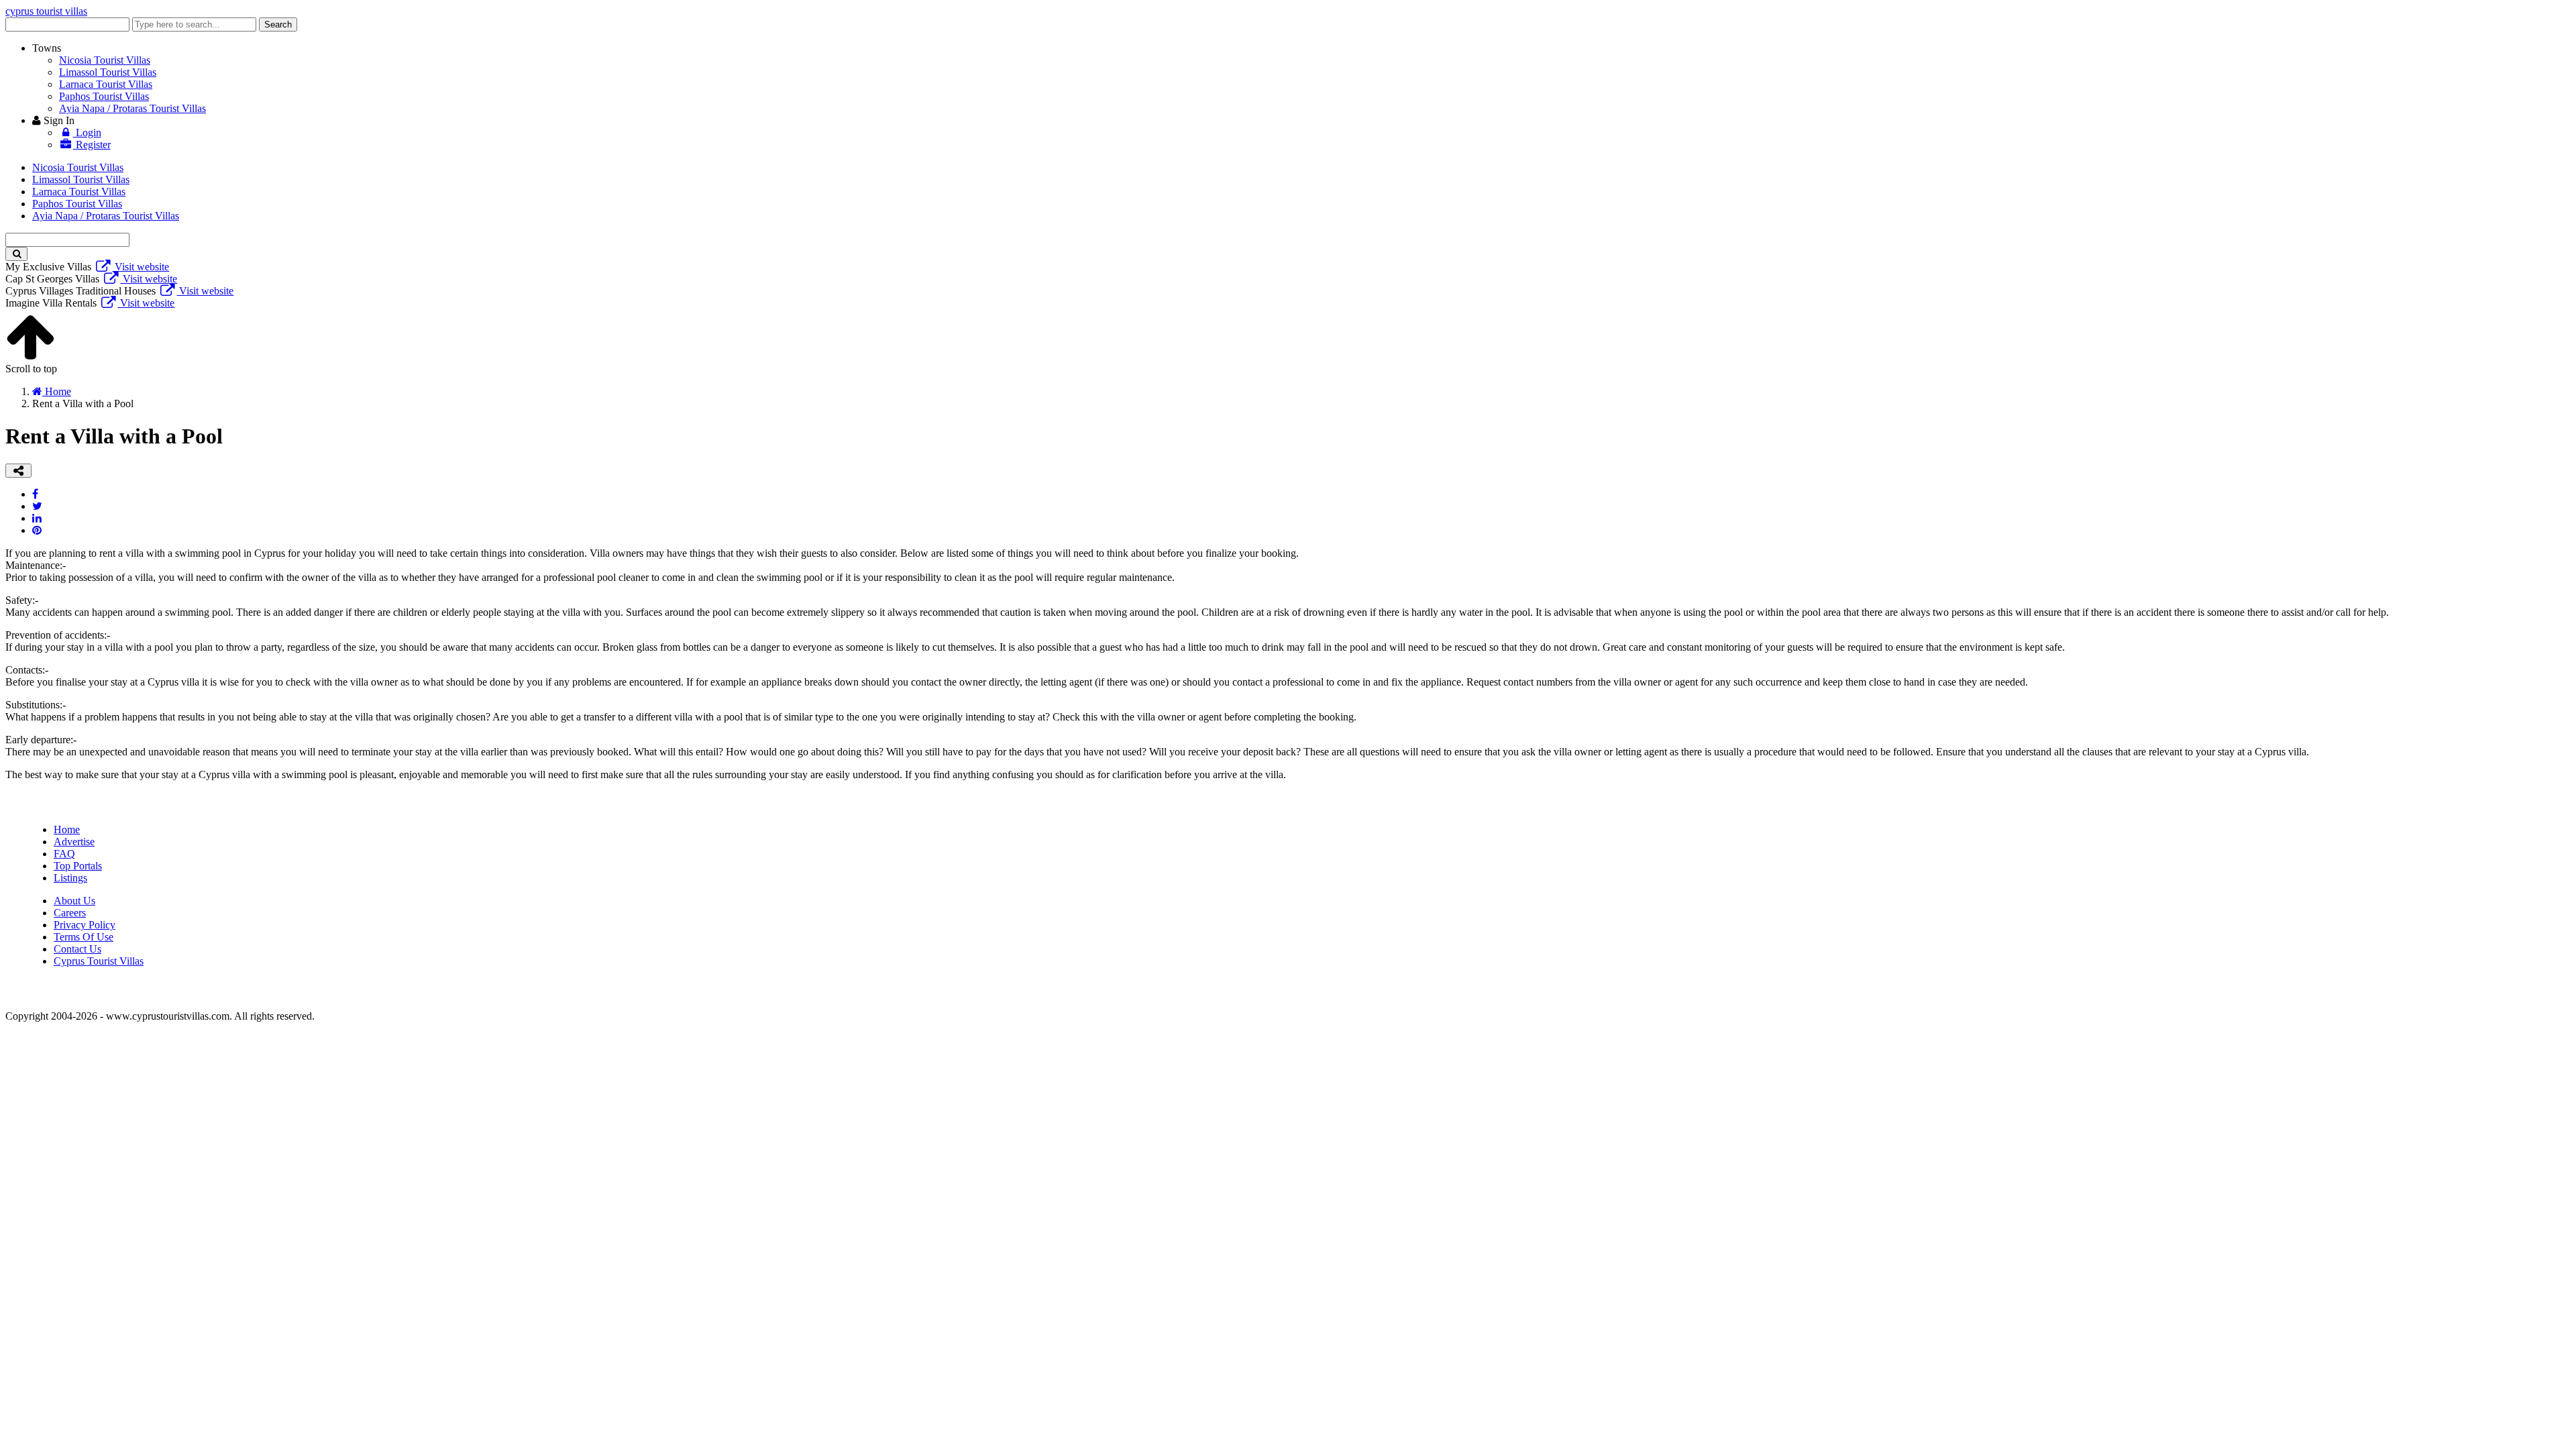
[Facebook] (35, 494)
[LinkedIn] (37, 518)
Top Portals (78, 866)
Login (87, 132)
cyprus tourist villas (46, 11)
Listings (70, 878)
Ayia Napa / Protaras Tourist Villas (132, 108)
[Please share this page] (18, 471)
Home (67, 829)
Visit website (141, 267)
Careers (70, 913)
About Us (74, 901)
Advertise (74, 842)
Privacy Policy (85, 925)
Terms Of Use (84, 937)
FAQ (64, 854)
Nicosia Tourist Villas (105, 60)
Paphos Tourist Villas (104, 96)
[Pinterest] (37, 530)
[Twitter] (37, 506)
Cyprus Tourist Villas (99, 961)
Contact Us (77, 949)
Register (92, 145)
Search (278, 24)
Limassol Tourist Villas (108, 72)
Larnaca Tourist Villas (106, 84)
